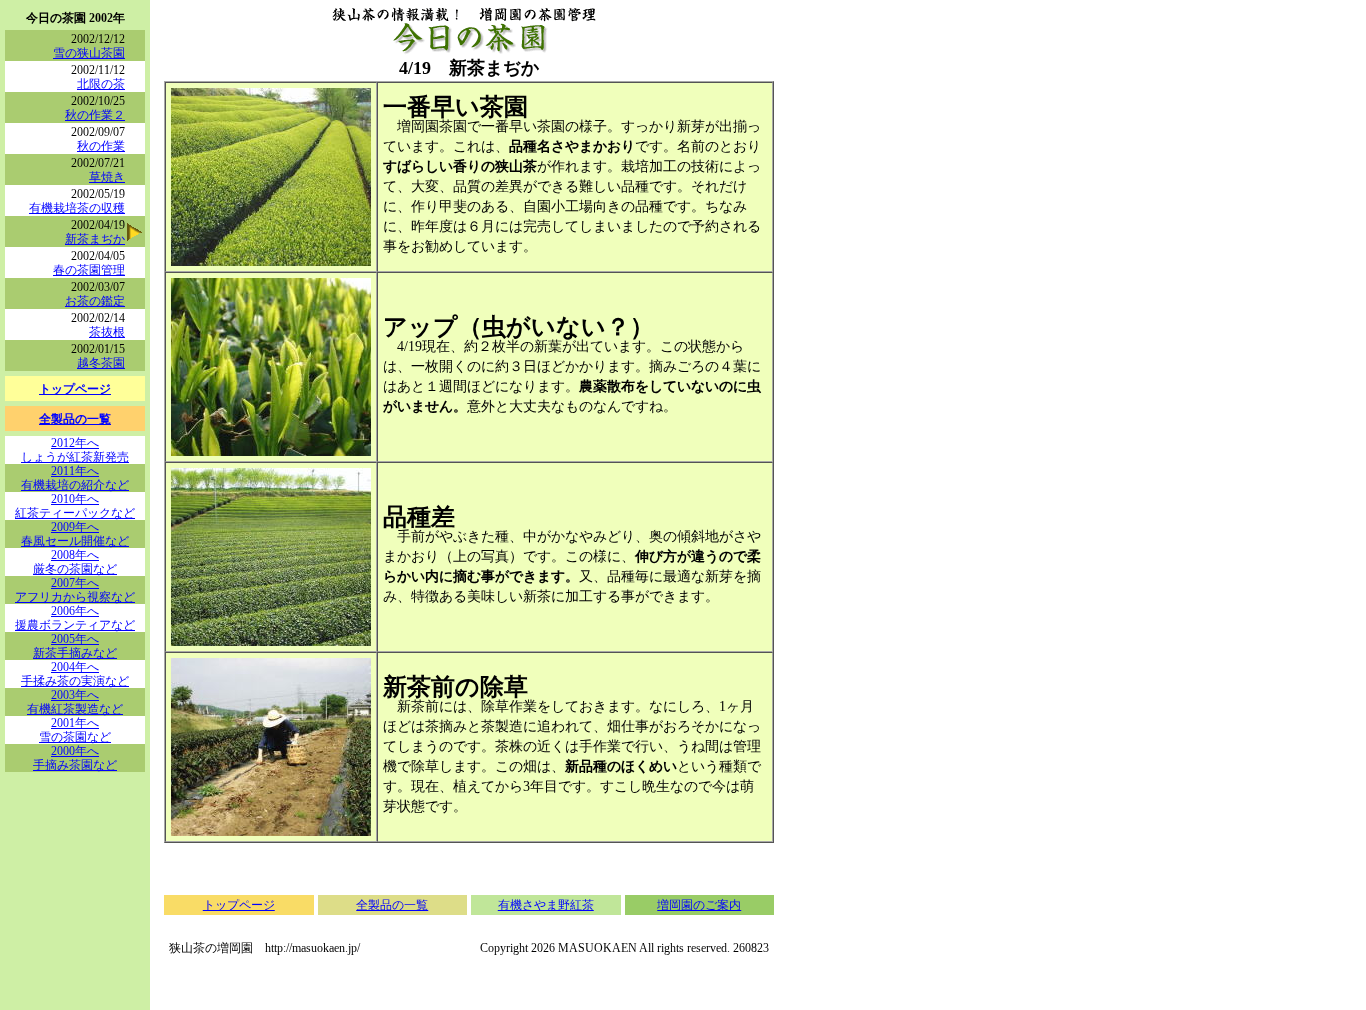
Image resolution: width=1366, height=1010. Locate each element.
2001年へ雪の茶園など (75, 730)
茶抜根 (107, 332)
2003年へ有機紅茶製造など (75, 702)
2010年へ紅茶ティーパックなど (75, 506)
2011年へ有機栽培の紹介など (75, 478)
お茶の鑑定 (95, 301)
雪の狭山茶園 (89, 53)
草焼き (107, 177)
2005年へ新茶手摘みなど (75, 646)
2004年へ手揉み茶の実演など (75, 674)
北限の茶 (101, 84)
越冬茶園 (101, 363)
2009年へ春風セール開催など (75, 534)
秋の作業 (101, 146)
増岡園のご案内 (699, 905)
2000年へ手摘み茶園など (75, 758)
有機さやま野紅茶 (546, 905)
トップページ (75, 389)
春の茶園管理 (89, 270)
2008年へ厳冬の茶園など (75, 562)
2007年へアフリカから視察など (75, 590)
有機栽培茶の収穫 (77, 208)
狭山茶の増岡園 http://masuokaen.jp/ (264, 948)
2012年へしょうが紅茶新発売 (75, 450)
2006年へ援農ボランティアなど (75, 618)
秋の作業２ (95, 115)
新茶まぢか (95, 239)
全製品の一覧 (75, 419)
